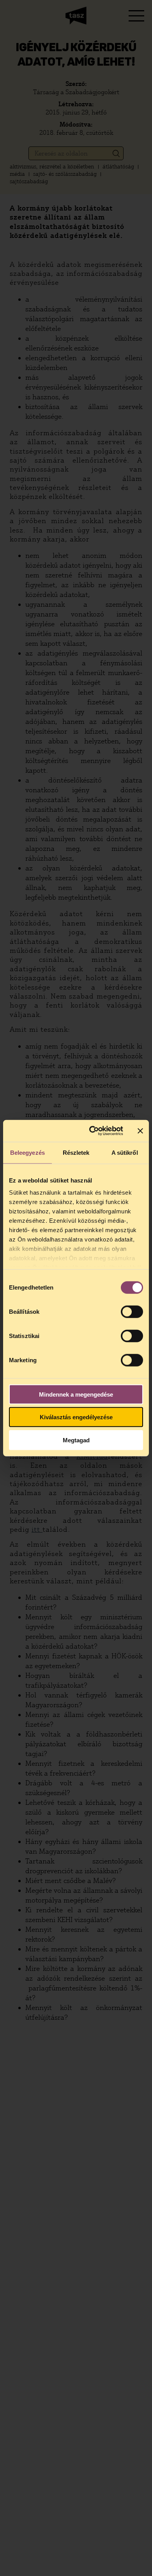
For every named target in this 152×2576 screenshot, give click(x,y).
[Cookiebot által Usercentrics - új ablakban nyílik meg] (92, 1131)
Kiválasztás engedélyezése (76, 1417)
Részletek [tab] (76, 1152)
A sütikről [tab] (125, 1152)
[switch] (132, 1311)
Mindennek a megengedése (76, 1394)
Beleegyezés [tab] (27, 1152)
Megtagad (76, 1440)
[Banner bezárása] (140, 1131)
